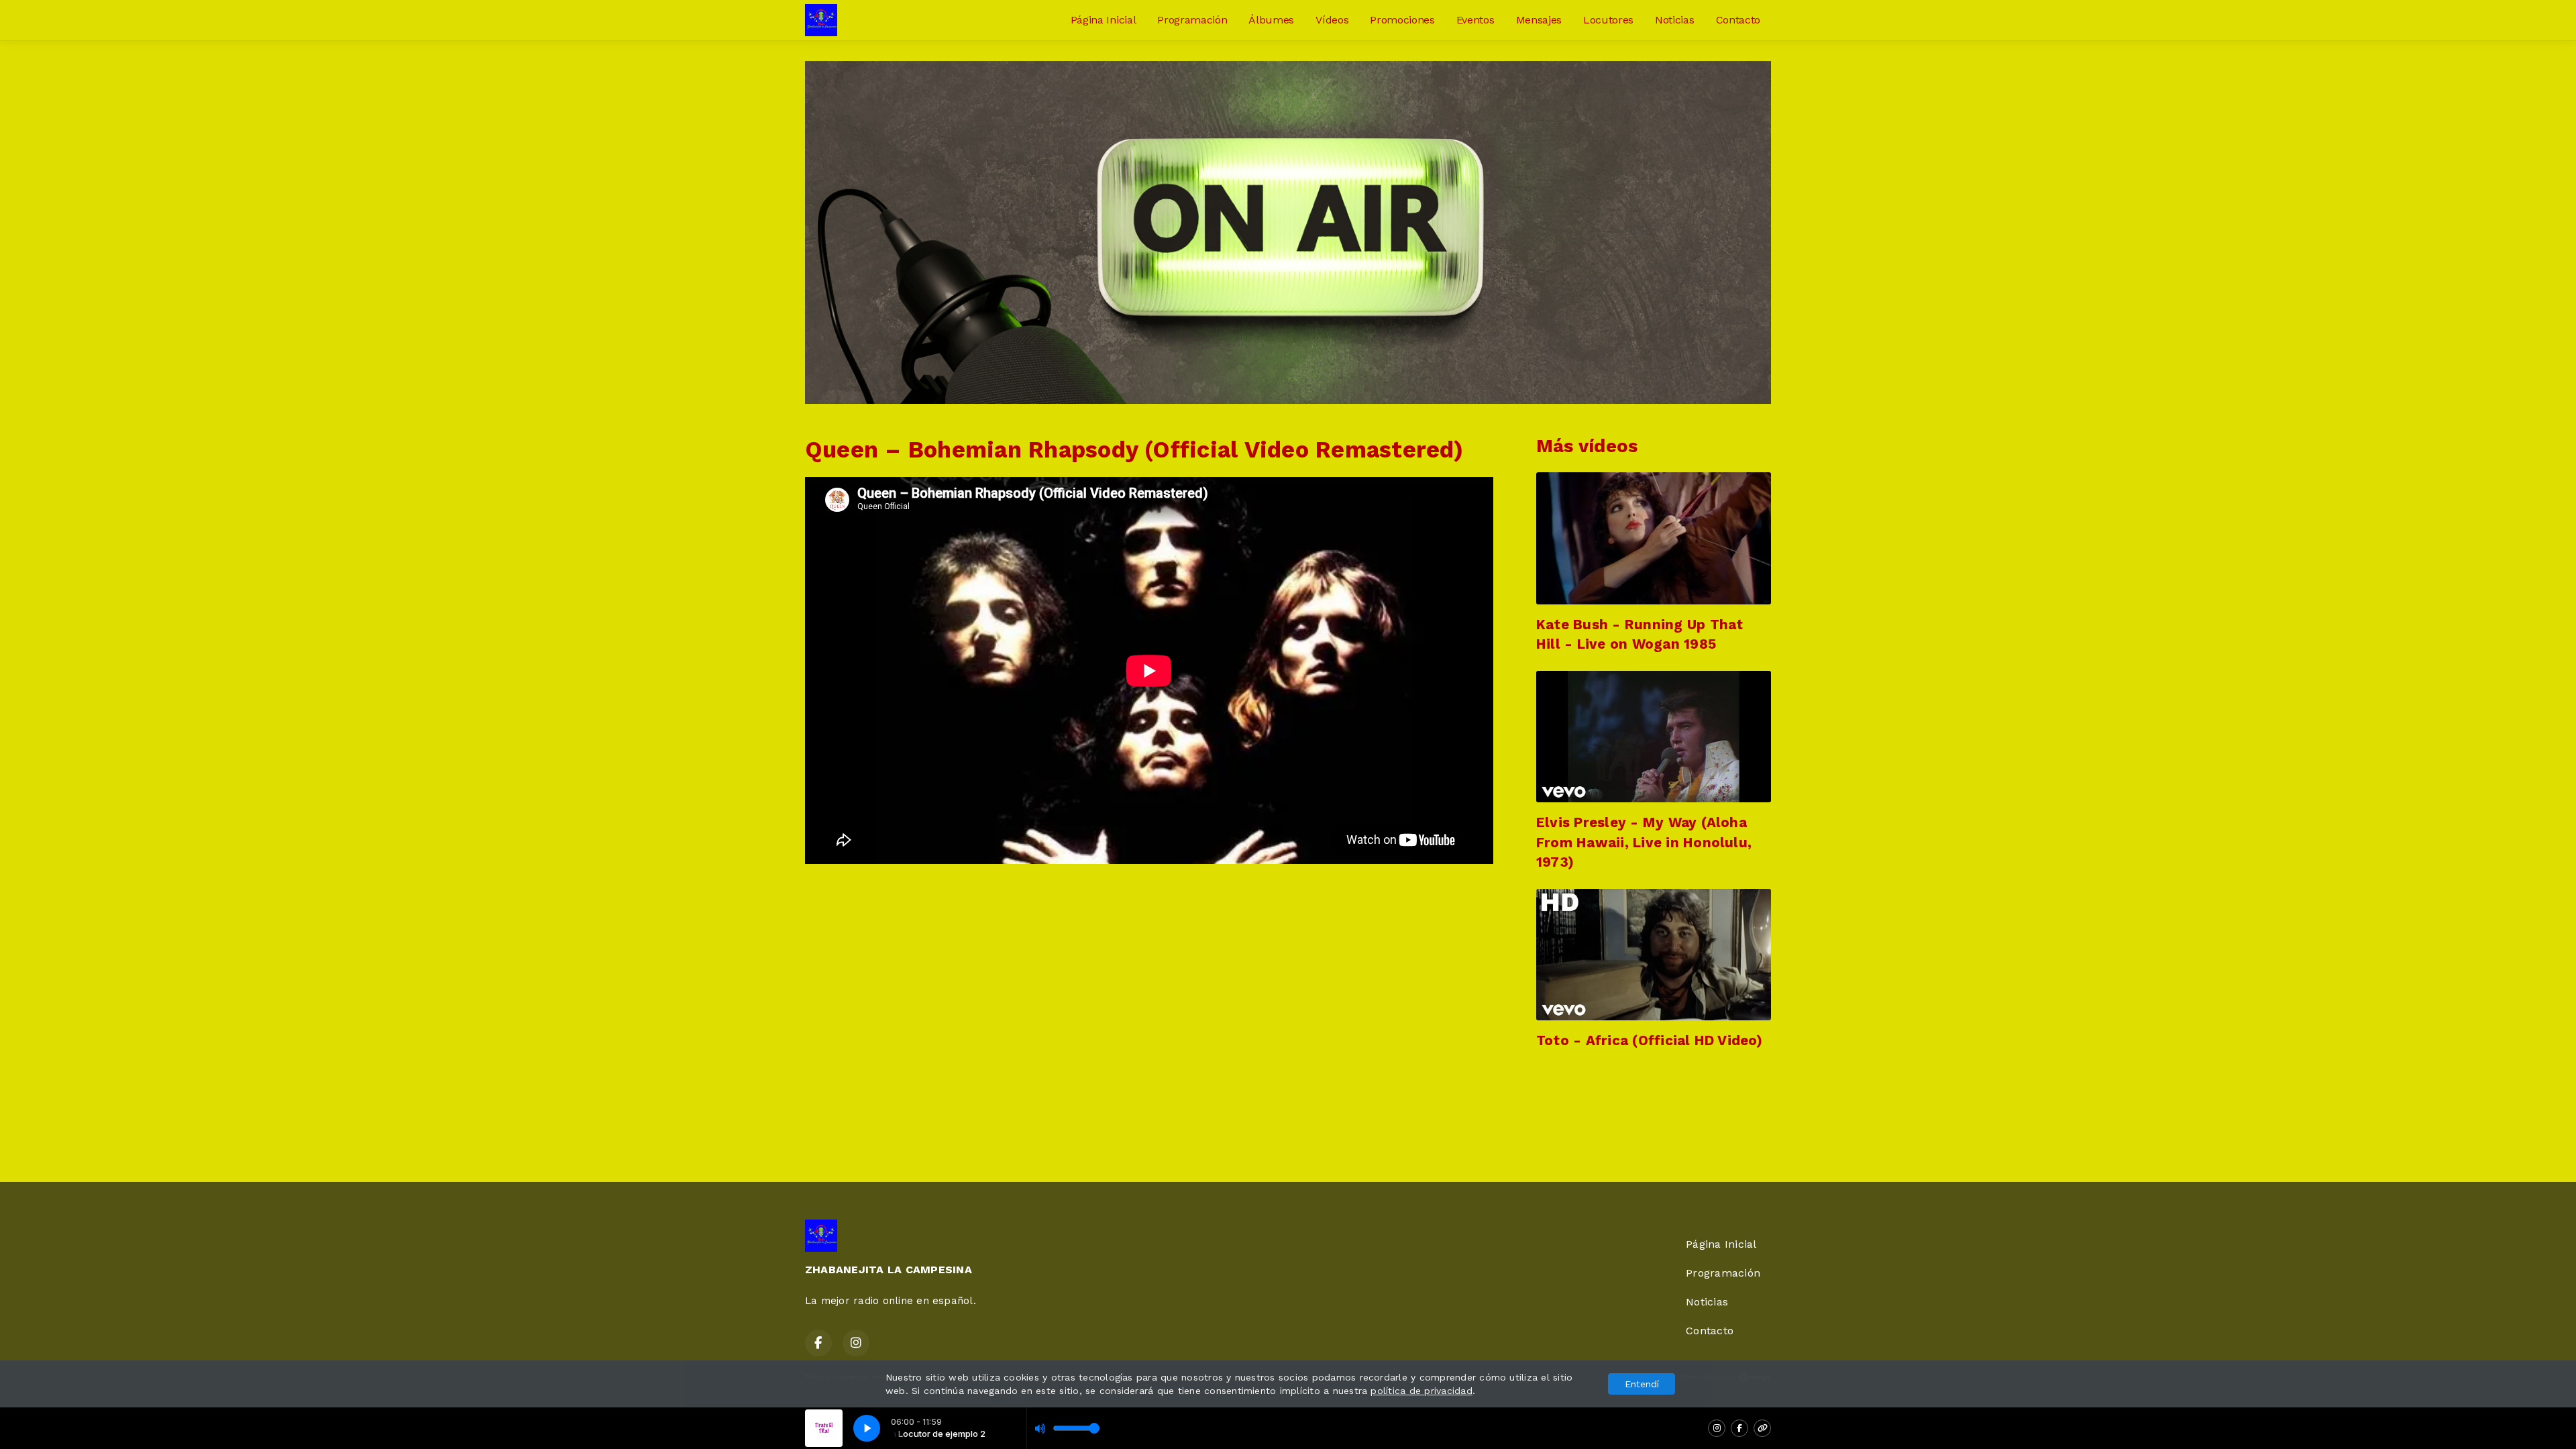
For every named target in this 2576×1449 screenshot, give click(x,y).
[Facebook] (1739, 1428)
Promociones (1402, 20)
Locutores (1608, 20)
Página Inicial (1104, 20)
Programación (1192, 20)
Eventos (1475, 20)
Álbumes (1271, 20)
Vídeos (1332, 20)
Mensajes (1539, 20)
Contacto (1738, 20)
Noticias (1674, 20)
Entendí (1642, 1384)
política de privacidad (1421, 1391)
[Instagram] (1717, 1428)
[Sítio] (1762, 1428)
